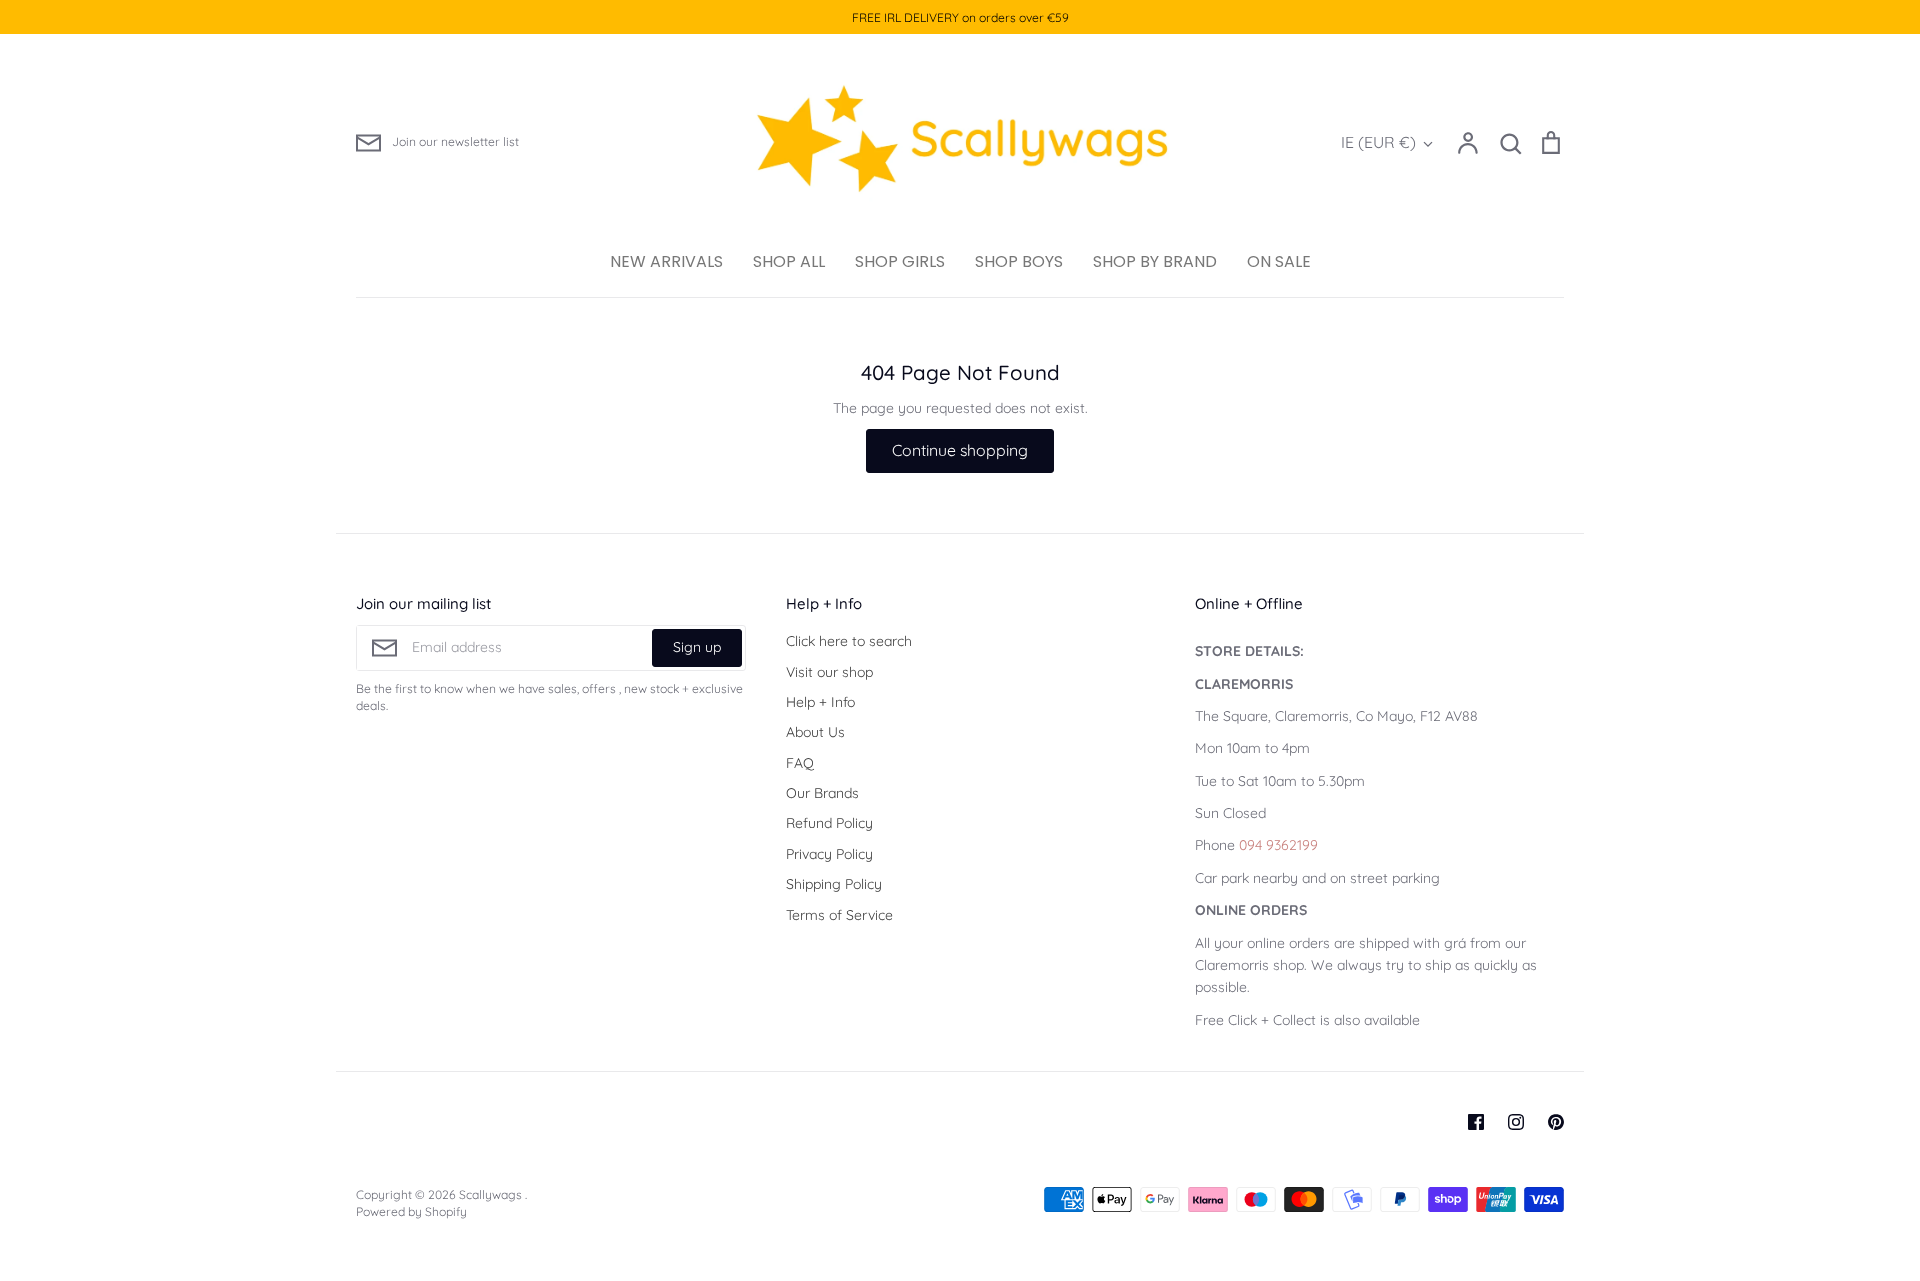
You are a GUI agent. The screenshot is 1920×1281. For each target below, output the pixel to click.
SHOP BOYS (1019, 261)
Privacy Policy (829, 854)
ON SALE (1279, 261)
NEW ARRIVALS (666, 261)
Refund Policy (829, 823)
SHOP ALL (789, 261)
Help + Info (820, 702)
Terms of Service (839, 915)
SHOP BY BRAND (1155, 261)
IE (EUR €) (1378, 142)
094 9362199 (1278, 845)
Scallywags (492, 1194)
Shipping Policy (834, 884)
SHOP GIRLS (900, 261)
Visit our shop (829, 672)
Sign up (697, 647)
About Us (815, 732)
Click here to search (849, 641)
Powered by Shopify (411, 1211)
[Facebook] (1476, 1122)
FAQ (800, 763)
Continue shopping (960, 450)
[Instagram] (1516, 1122)
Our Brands (822, 793)
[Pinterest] (1556, 1122)
